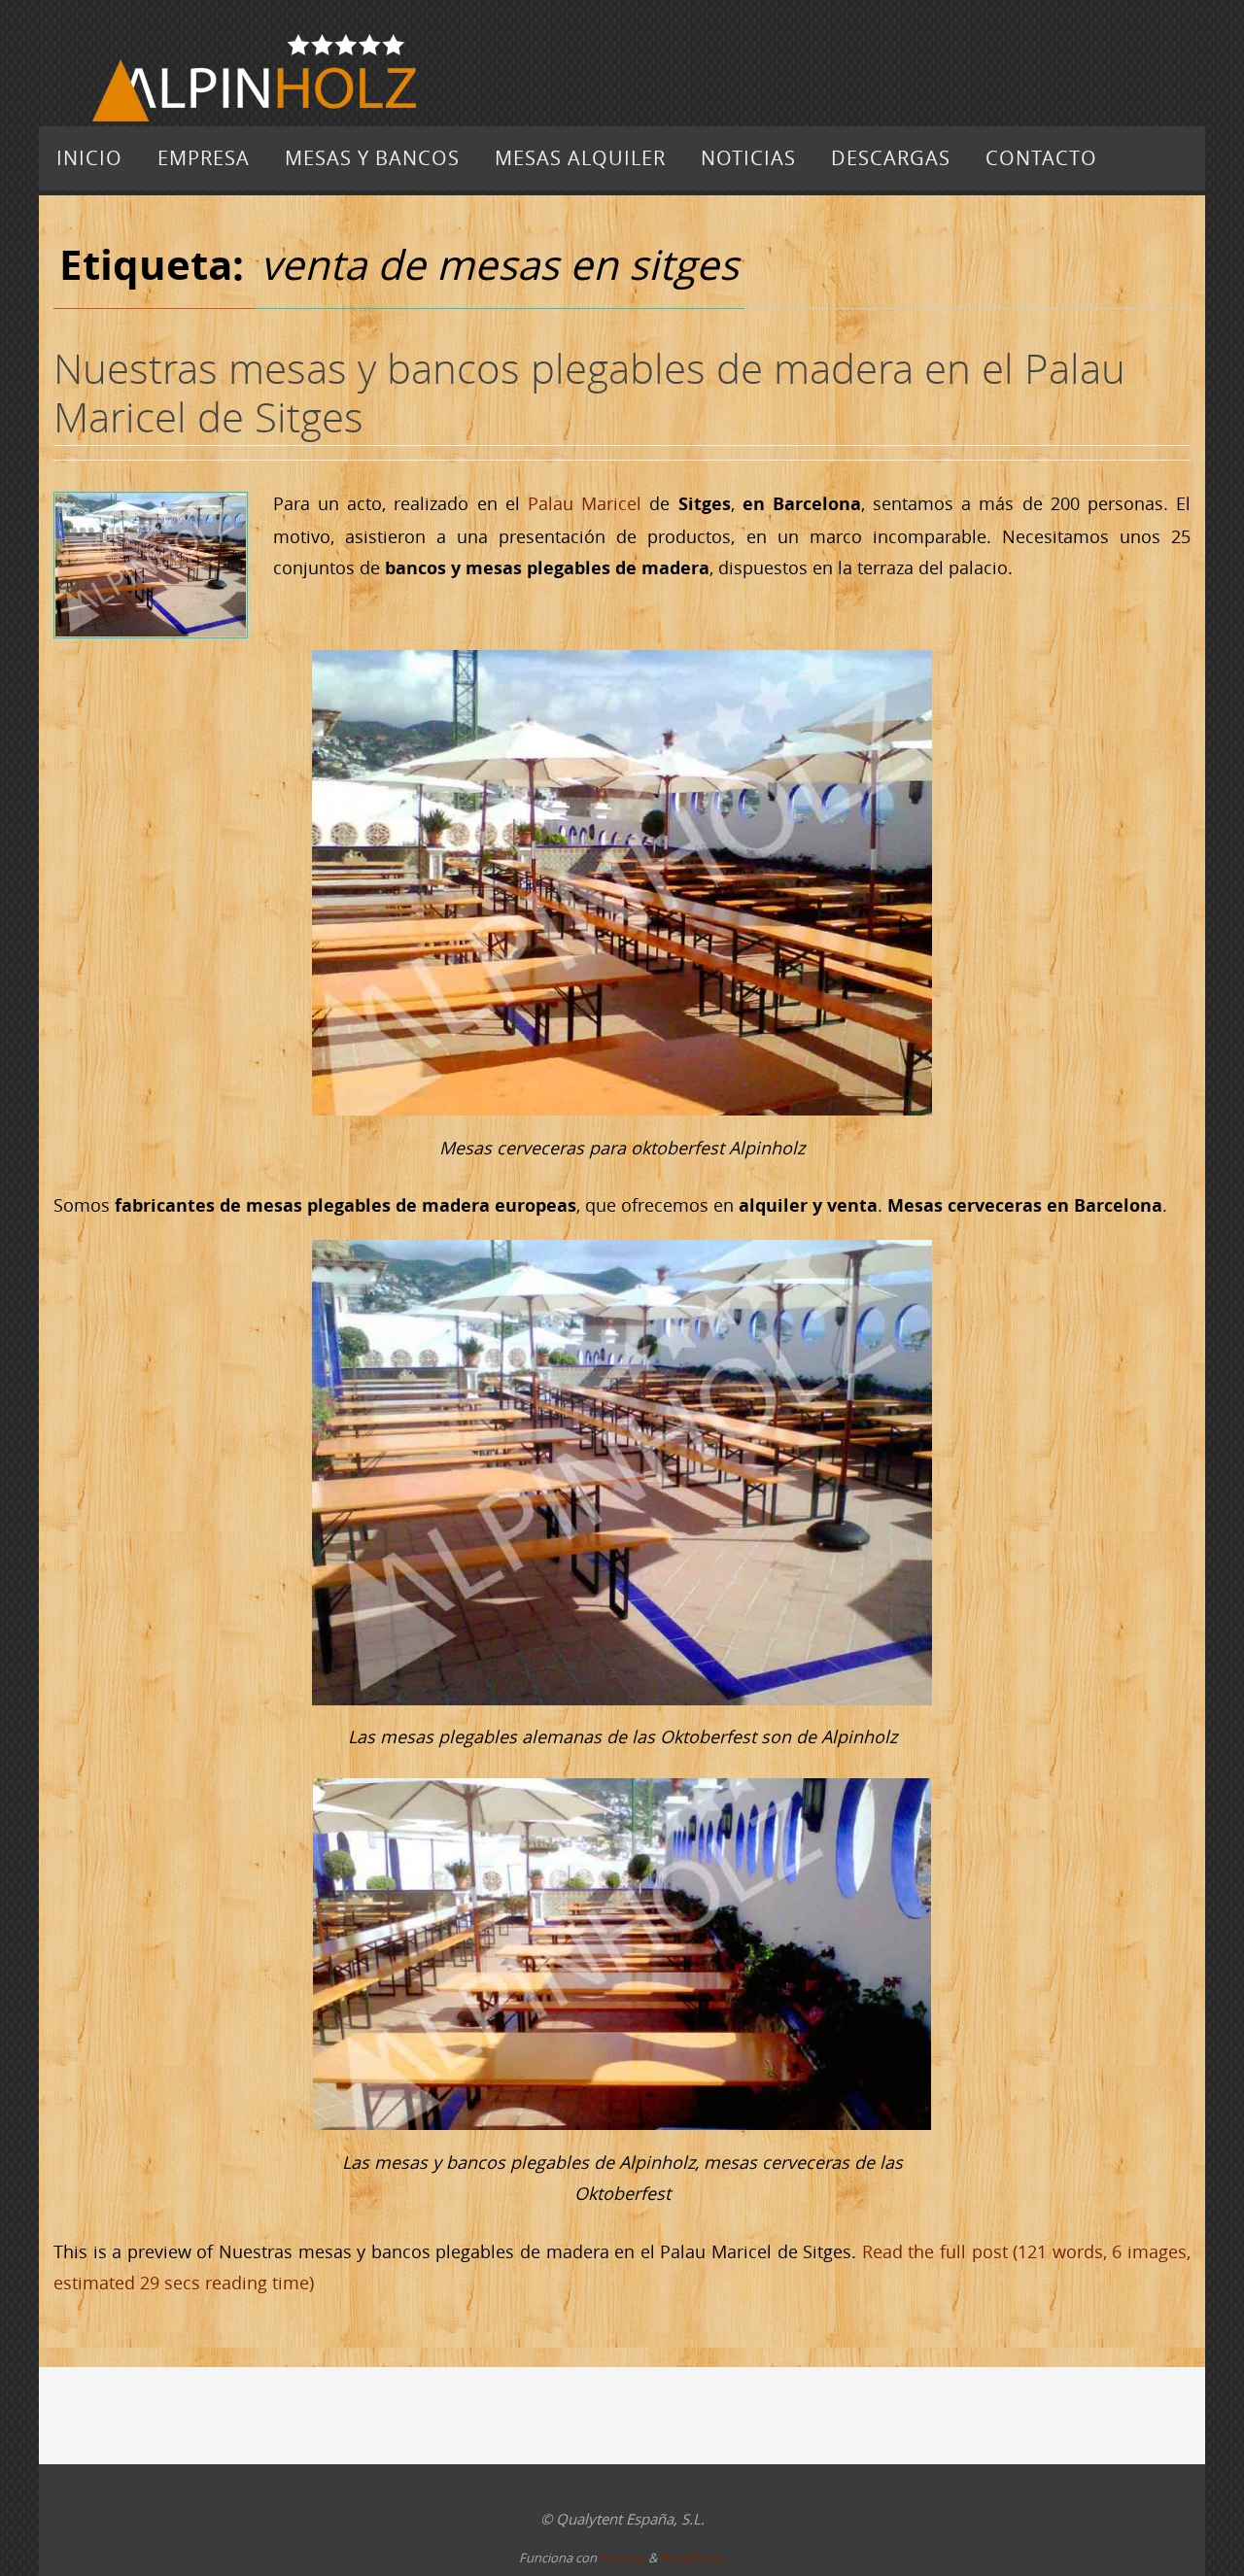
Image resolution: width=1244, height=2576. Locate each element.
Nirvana (622, 2558)
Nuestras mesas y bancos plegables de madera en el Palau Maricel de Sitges (589, 393)
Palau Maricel (585, 503)
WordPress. (693, 2558)
